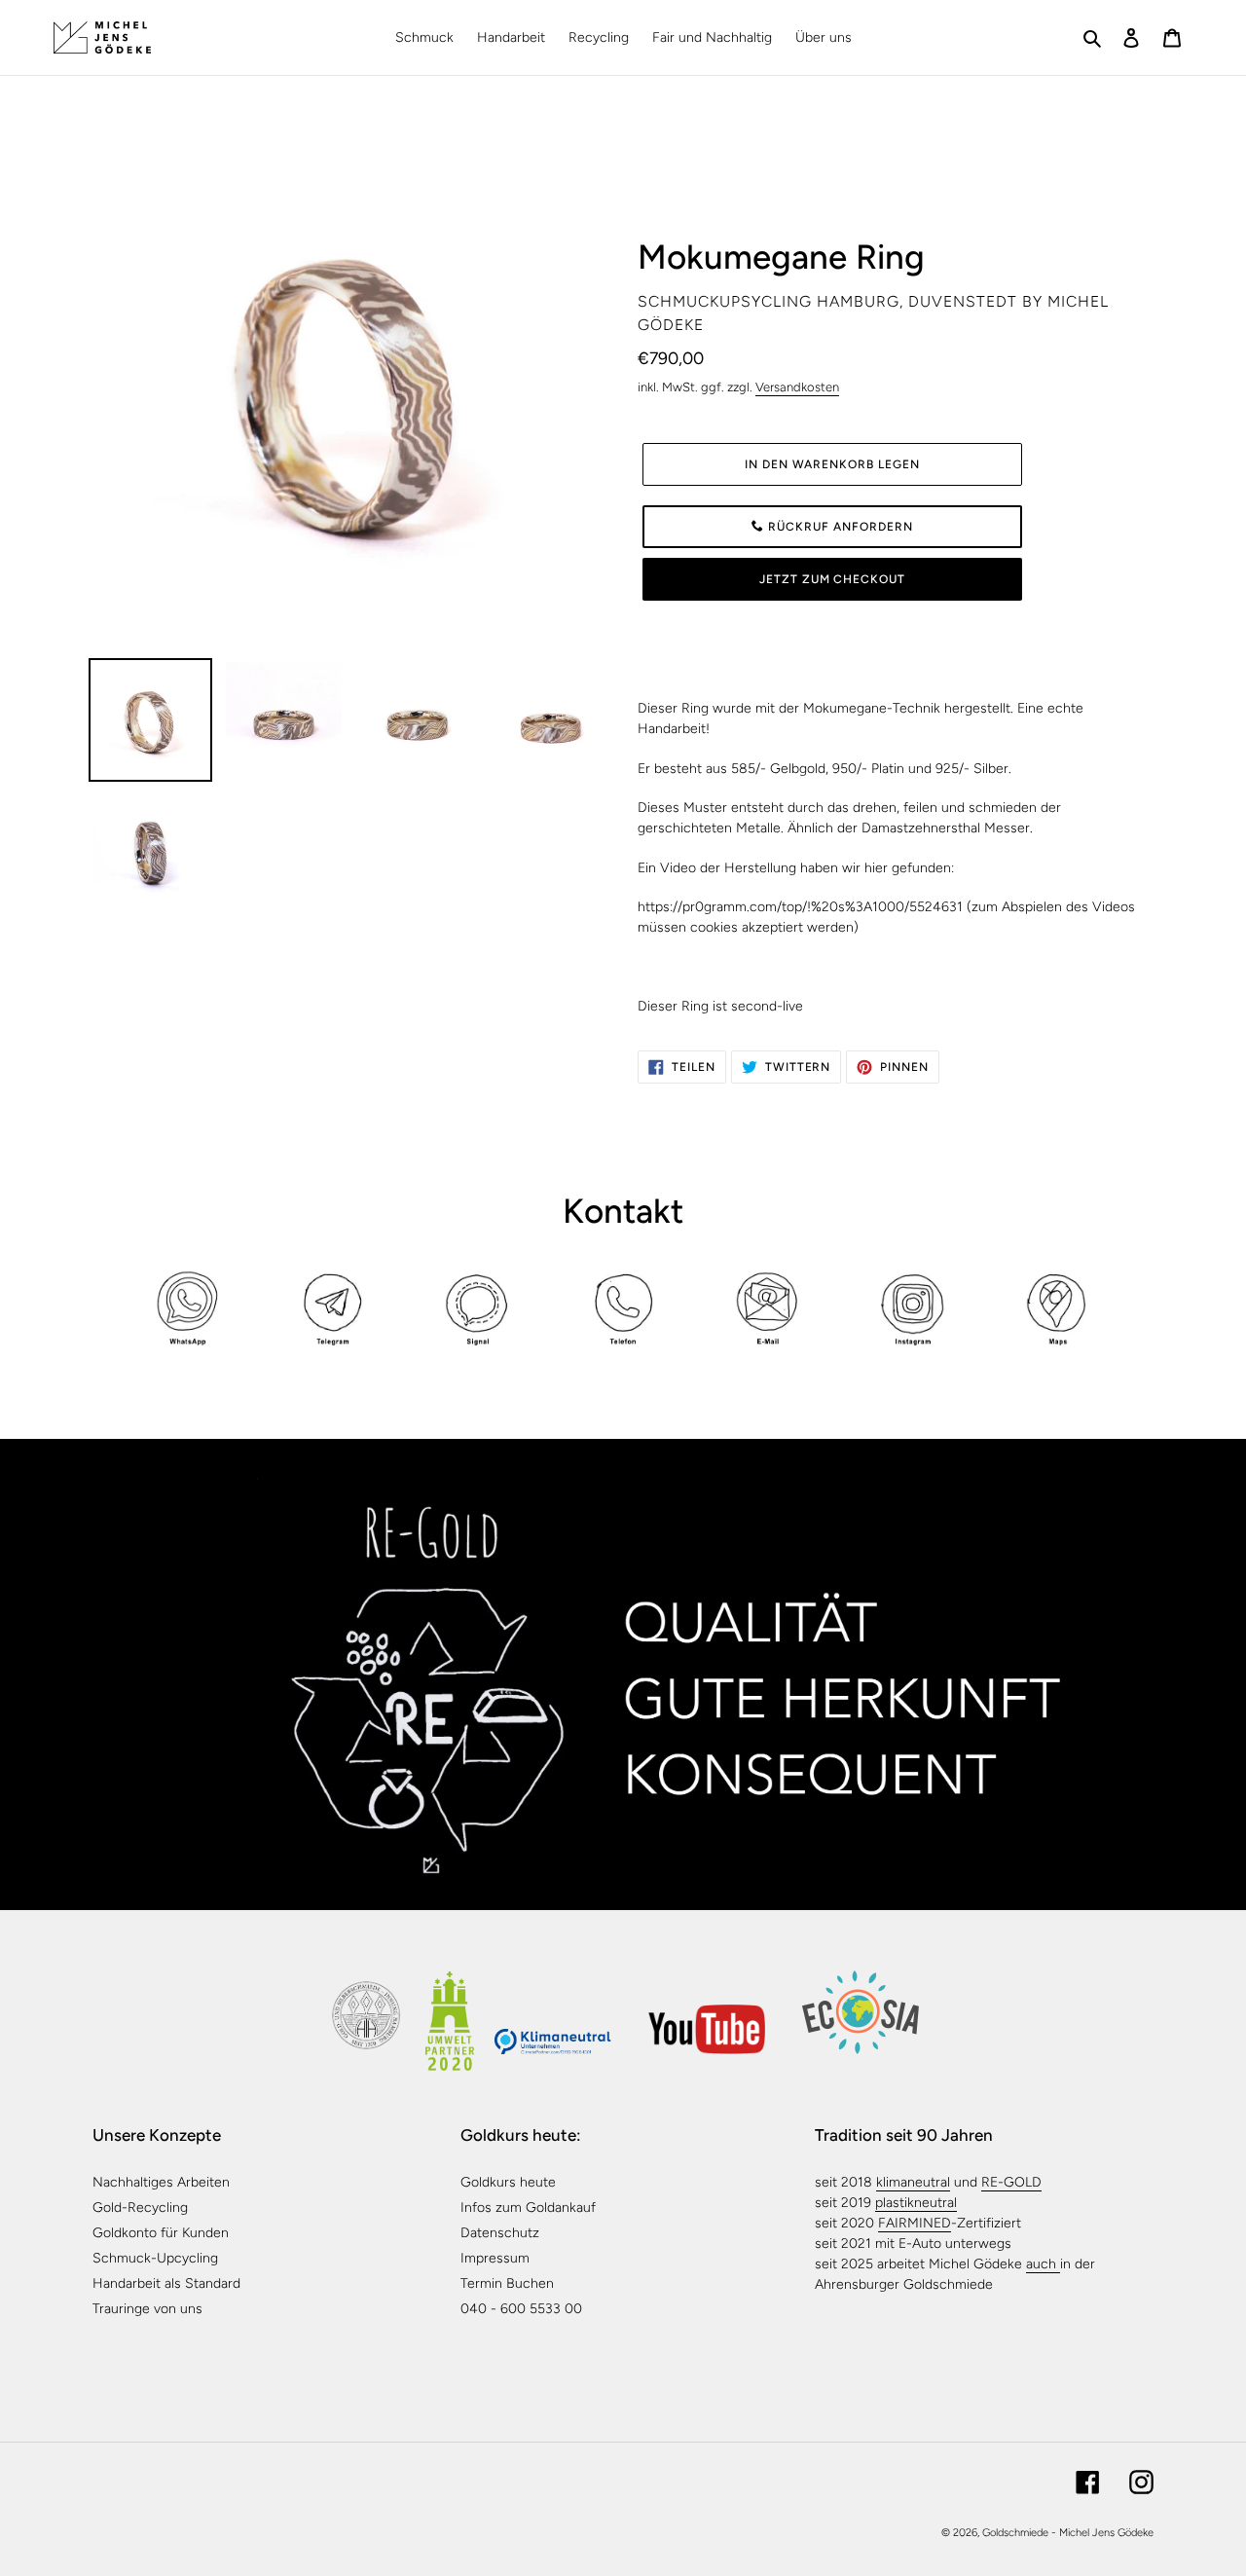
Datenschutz (500, 2233)
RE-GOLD (1011, 2182)
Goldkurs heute (508, 2182)
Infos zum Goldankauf (528, 2208)
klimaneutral (913, 2182)
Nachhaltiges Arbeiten (161, 2182)
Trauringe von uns (147, 2309)
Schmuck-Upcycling (155, 2258)
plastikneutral (916, 2203)
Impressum (495, 2258)
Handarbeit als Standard (166, 2283)
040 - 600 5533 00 (521, 2309)
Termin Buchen (507, 2283)
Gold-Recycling (140, 2208)
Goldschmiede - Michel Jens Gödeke (1068, 2533)
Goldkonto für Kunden (161, 2233)
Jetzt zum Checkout (832, 579)
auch (1043, 2264)
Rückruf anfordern (838, 527)
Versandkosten (797, 387)
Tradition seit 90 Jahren (904, 2135)
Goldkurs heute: (521, 2135)
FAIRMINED (915, 2223)
